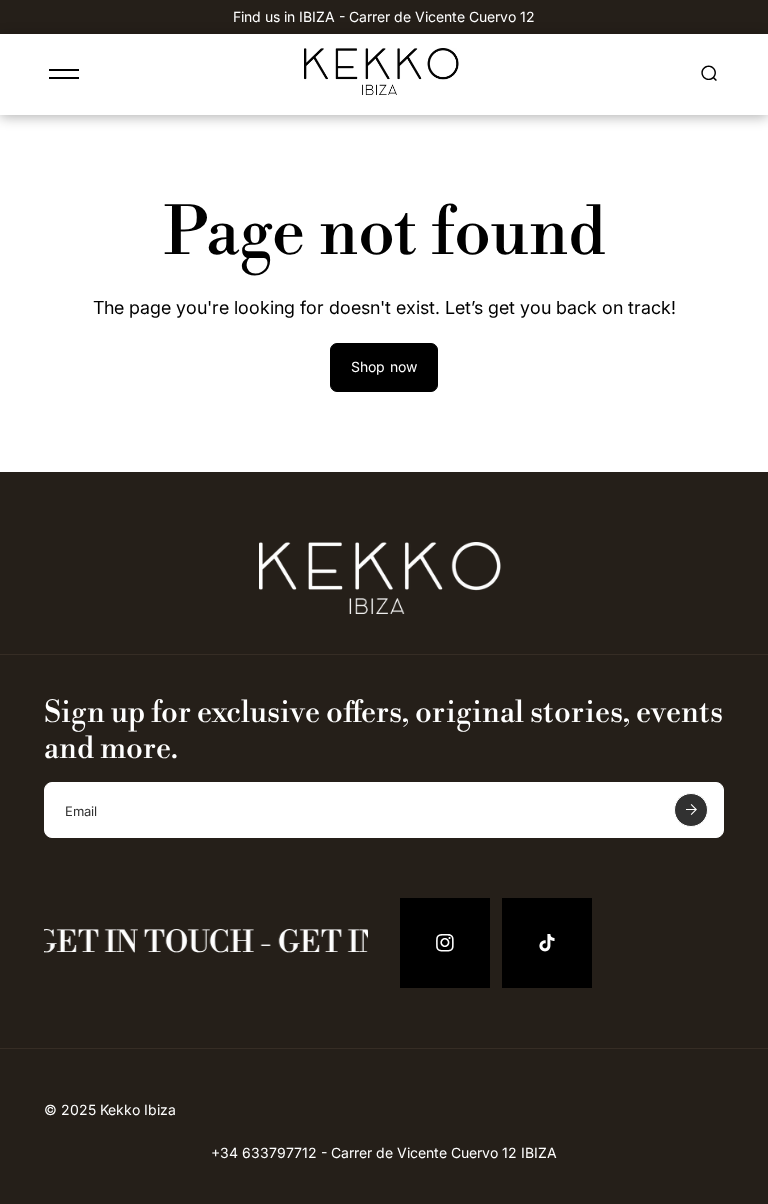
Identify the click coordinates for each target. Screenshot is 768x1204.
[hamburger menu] (64, 74)
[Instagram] (445, 943)
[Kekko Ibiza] (384, 89)
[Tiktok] (547, 943)
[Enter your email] (691, 810)
